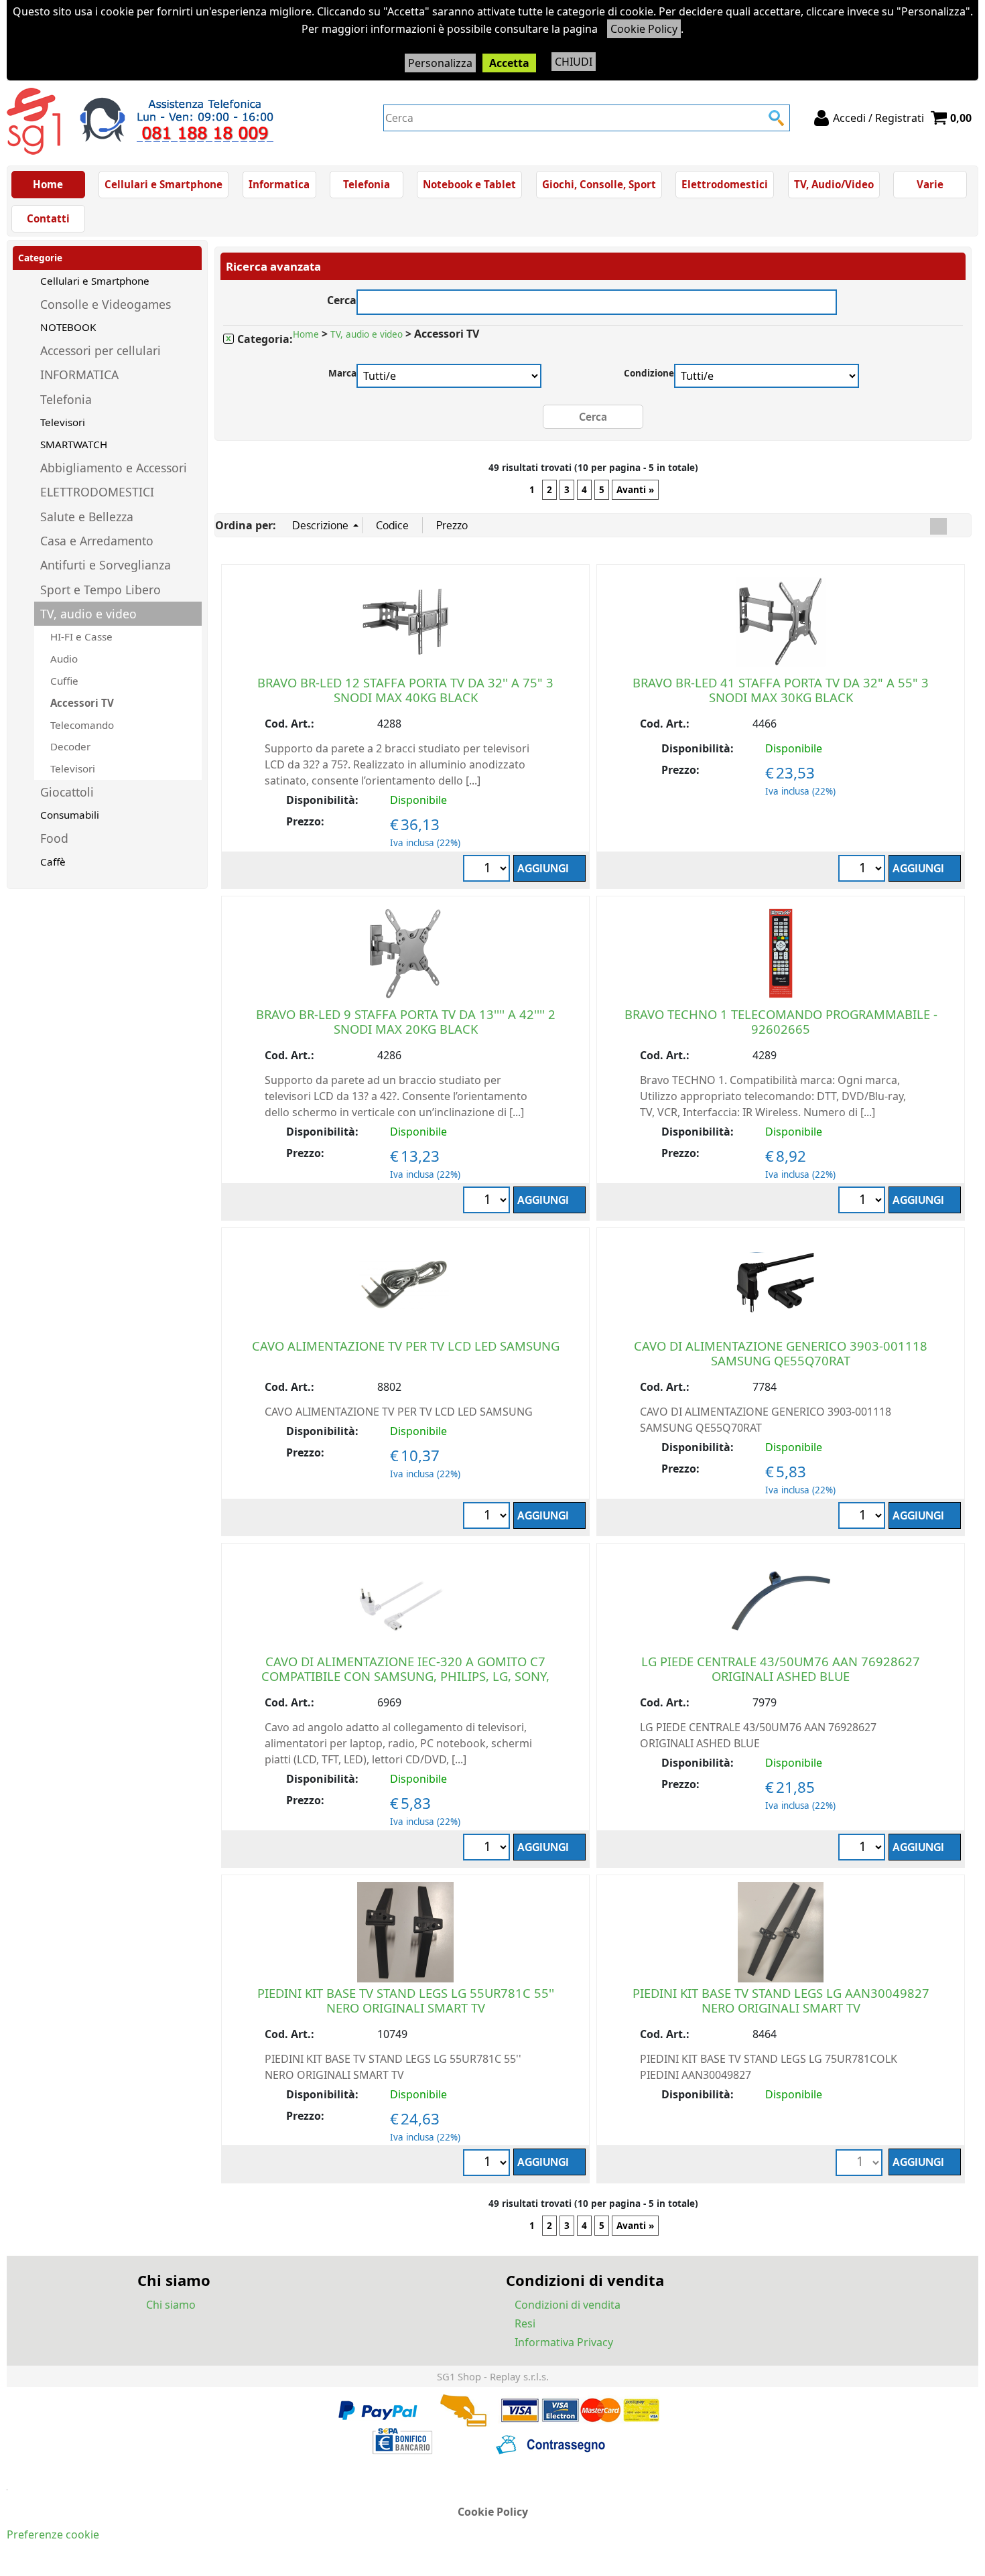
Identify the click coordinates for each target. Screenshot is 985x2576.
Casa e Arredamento (97, 541)
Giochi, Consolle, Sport (599, 184)
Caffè (53, 862)
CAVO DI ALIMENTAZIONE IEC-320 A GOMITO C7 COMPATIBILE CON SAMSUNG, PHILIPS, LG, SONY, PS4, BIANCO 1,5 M (405, 1676)
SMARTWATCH (74, 444)
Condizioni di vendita (568, 2305)
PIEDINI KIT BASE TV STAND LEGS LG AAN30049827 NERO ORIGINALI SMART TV (781, 2000)
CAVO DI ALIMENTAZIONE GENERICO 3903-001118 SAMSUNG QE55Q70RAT (781, 1353)
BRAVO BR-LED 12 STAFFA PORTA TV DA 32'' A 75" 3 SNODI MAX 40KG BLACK (405, 690)
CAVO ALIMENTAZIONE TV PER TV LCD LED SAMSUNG (406, 1346)
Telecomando (82, 725)
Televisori (63, 422)
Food (54, 838)
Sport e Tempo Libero (101, 590)
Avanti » (635, 490)
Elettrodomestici (725, 184)
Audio (64, 659)
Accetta (509, 63)
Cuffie (64, 681)
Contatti (48, 218)
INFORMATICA (79, 375)
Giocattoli (67, 792)
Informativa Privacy (564, 2342)
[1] (488, 1517)
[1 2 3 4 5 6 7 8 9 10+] (488, 870)
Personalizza (440, 63)
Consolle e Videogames (106, 304)
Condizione (649, 373)
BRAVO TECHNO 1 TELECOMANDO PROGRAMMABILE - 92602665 (781, 1021)
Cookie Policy (644, 29)
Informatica (279, 184)
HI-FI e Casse (81, 636)
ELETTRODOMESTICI (97, 492)
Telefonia (367, 184)
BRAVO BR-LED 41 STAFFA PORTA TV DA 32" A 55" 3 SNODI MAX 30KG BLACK (781, 690)
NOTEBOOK (68, 327)
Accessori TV (82, 703)
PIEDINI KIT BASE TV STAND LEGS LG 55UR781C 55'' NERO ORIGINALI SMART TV (406, 2000)
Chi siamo (171, 2305)
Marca (342, 373)
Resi (525, 2323)
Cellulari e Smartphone (163, 184)
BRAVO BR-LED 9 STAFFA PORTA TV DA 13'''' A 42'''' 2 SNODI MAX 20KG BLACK (406, 1021)
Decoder (70, 746)
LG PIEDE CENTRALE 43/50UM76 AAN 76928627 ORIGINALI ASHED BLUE (781, 1669)
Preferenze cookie (53, 2534)
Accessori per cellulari (101, 350)
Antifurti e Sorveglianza (106, 565)
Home (48, 184)
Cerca (342, 298)
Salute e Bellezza (87, 517)
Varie (930, 184)
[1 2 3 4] (863, 1517)
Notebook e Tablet (469, 184)
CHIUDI (574, 62)
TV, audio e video (88, 614)
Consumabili (70, 815)
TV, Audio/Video (834, 184)
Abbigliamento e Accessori (114, 468)
